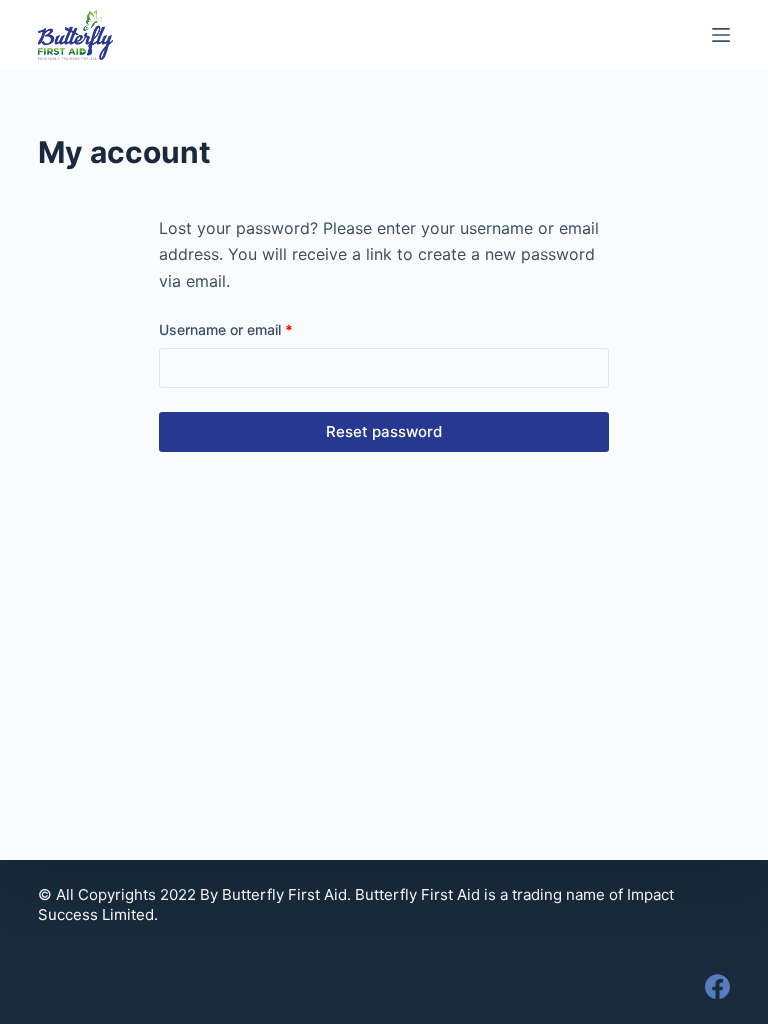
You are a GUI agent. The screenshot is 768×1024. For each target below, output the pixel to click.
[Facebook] (717, 986)
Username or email (255, 329)
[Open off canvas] (721, 35)
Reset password (384, 431)
